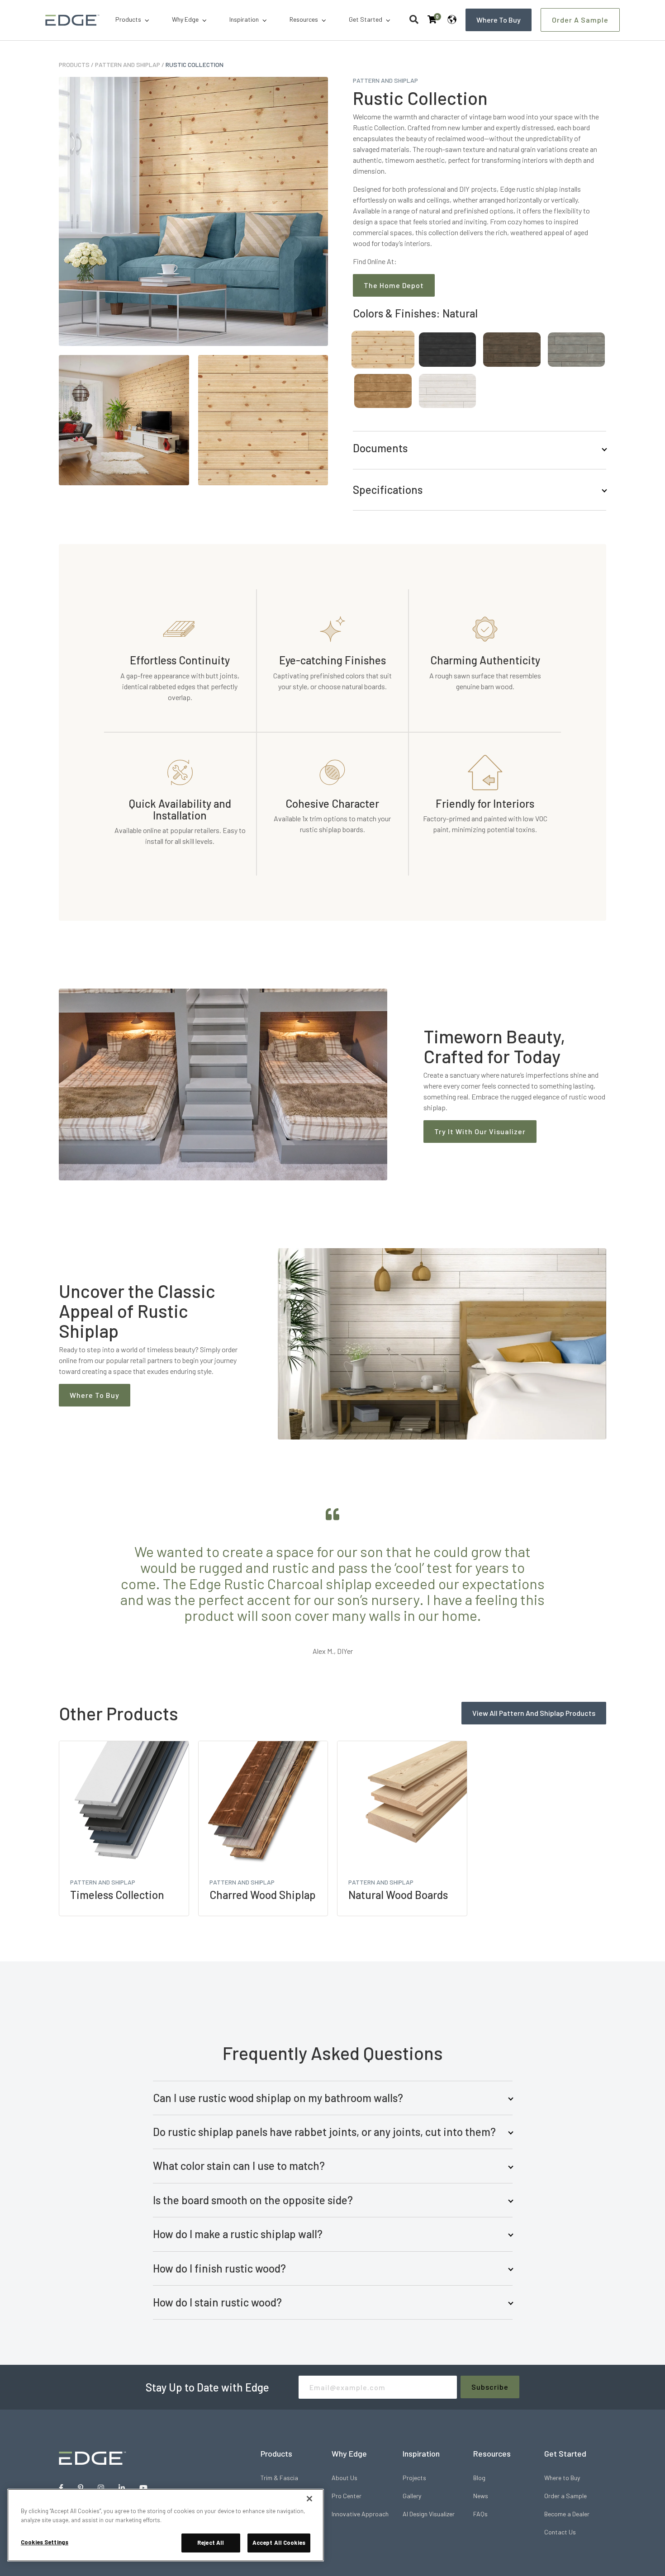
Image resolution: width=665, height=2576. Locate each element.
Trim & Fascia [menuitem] (279, 2478)
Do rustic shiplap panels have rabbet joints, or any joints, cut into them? (324, 2132)
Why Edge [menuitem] (185, 19)
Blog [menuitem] (479, 2478)
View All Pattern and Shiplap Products (534, 1713)
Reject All (211, 2543)
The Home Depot (394, 285)
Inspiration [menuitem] (244, 19)
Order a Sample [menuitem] (565, 2496)
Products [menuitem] (128, 19)
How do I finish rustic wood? (219, 2268)
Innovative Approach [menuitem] (360, 2514)
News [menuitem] (481, 2496)
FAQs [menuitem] (480, 2514)
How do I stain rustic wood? (217, 2302)
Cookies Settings (45, 2542)
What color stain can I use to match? (239, 2166)
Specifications (388, 490)
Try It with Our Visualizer (480, 1131)
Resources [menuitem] (304, 19)
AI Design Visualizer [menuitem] (429, 2514)
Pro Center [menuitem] (347, 2496)
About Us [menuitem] (344, 2478)
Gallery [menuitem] (412, 2496)
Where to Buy (499, 20)
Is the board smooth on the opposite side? (253, 2200)
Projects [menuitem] (414, 2478)
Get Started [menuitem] (366, 19)
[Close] (309, 2499)
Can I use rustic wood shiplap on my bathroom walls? (278, 2098)
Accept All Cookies (279, 2543)
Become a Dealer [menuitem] (567, 2514)
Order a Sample (580, 20)
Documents (380, 448)
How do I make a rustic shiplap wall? (238, 2234)
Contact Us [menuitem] (560, 2532)
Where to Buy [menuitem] (562, 2478)
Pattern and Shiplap (128, 64)
